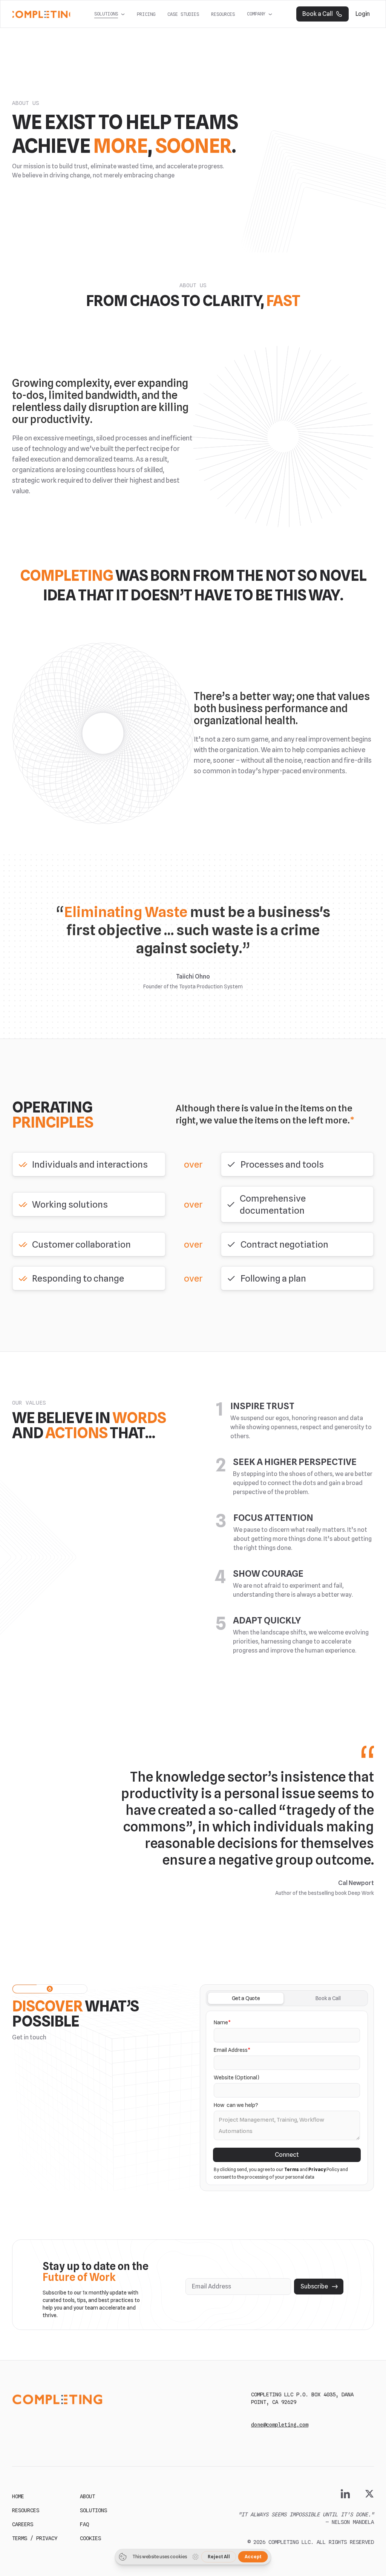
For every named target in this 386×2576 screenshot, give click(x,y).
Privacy (317, 2169)
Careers (23, 2524)
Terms (292, 2169)
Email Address (232, 2050)
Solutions (93, 2510)
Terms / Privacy (35, 2538)
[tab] (246, 1998)
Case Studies (183, 14)
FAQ (84, 2524)
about (87, 2496)
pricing (146, 14)
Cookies (90, 2538)
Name (222, 2022)
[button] (110, 14)
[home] (41, 14)
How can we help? (236, 2105)
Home (18, 2496)
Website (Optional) (237, 2077)
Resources (223, 14)
